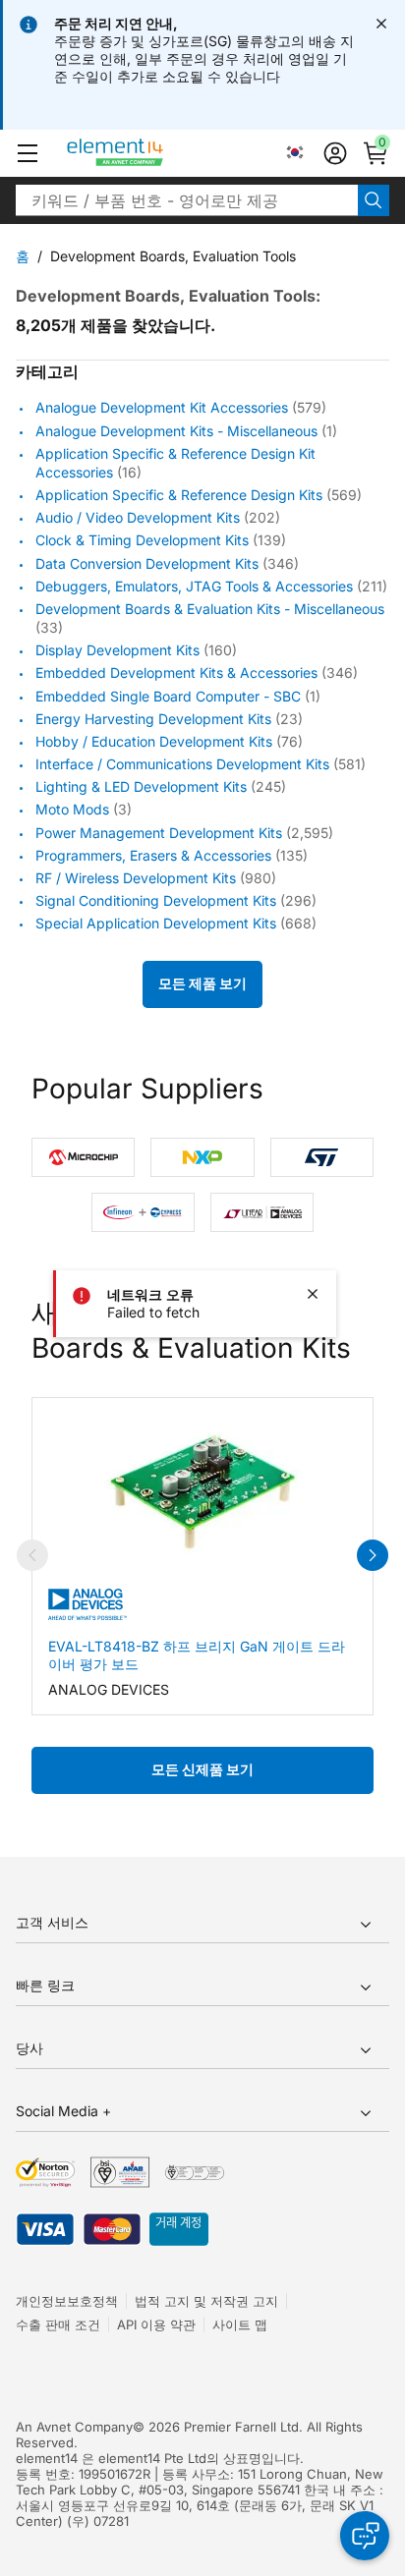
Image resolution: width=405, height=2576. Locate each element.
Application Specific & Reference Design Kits (179, 495)
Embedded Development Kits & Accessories (176, 673)
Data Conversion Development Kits (147, 563)
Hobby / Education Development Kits (154, 741)
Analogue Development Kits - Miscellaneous (176, 431)
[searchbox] (187, 200)
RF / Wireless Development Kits (136, 878)
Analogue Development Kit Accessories (162, 408)
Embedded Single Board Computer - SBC (168, 696)
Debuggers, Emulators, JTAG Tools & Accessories (194, 586)
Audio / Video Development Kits (138, 517)
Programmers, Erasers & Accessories (153, 855)
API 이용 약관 (156, 2324)
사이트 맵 (240, 2324)
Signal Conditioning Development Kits (156, 900)
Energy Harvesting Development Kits (153, 719)
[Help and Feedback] (365, 2536)
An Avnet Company (74, 2427)
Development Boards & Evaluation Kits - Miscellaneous (210, 609)
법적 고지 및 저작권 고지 (206, 2301)
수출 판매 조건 (58, 2324)
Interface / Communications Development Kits (182, 764)
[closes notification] (381, 24)
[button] (28, 153)
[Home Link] (152, 153)
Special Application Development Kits (156, 924)
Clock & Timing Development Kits (142, 541)
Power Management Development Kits (159, 833)
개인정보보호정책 (67, 2301)
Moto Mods (72, 810)
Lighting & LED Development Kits (141, 786)
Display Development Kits (117, 650)
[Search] (374, 200)
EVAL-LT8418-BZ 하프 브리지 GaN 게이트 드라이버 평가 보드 (197, 1655)
